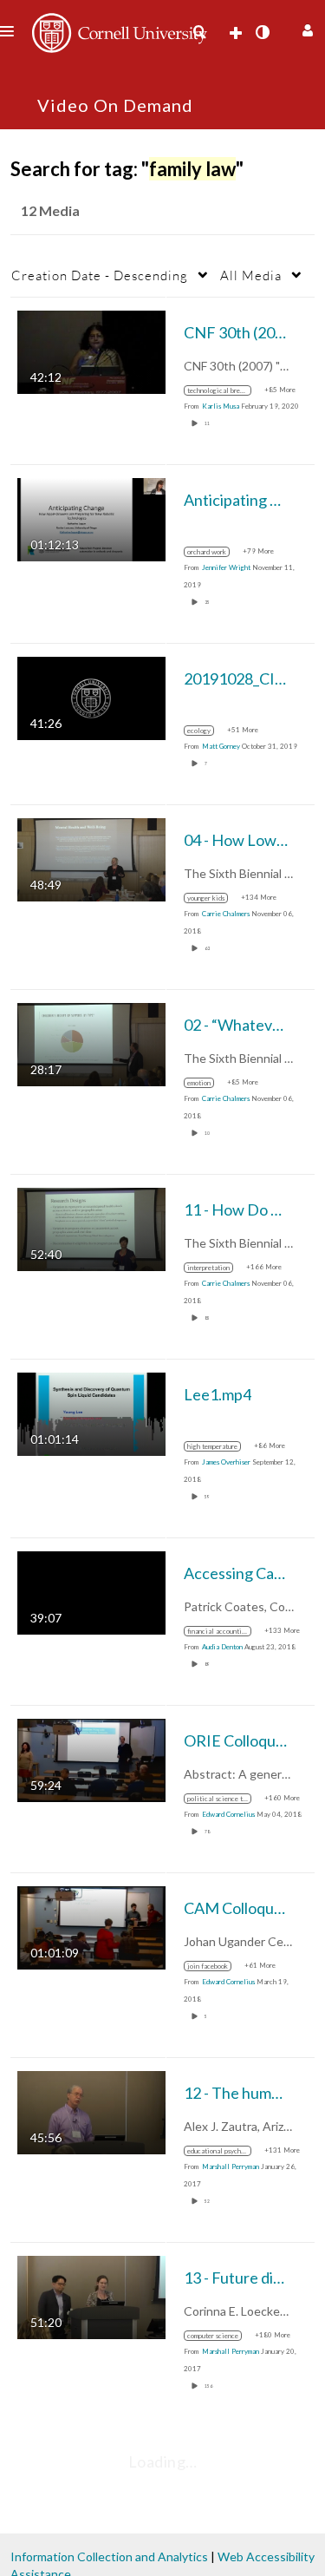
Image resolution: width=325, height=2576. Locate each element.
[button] (305, 28)
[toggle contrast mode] (262, 32)
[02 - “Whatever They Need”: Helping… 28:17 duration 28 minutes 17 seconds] (91, 1043)
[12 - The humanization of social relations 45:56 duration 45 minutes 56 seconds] (91, 2111)
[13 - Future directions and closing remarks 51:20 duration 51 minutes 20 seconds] (91, 2296)
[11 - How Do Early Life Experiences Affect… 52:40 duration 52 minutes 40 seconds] (91, 1228)
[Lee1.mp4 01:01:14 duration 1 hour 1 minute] (91, 1413)
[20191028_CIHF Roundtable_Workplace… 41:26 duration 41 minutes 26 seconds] (91, 697)
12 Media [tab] (50, 210)
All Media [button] (251, 275)
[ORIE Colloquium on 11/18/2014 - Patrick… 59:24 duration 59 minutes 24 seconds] (91, 1759)
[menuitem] (199, 32)
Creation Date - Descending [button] (100, 275)
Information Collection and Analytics (109, 2556)
